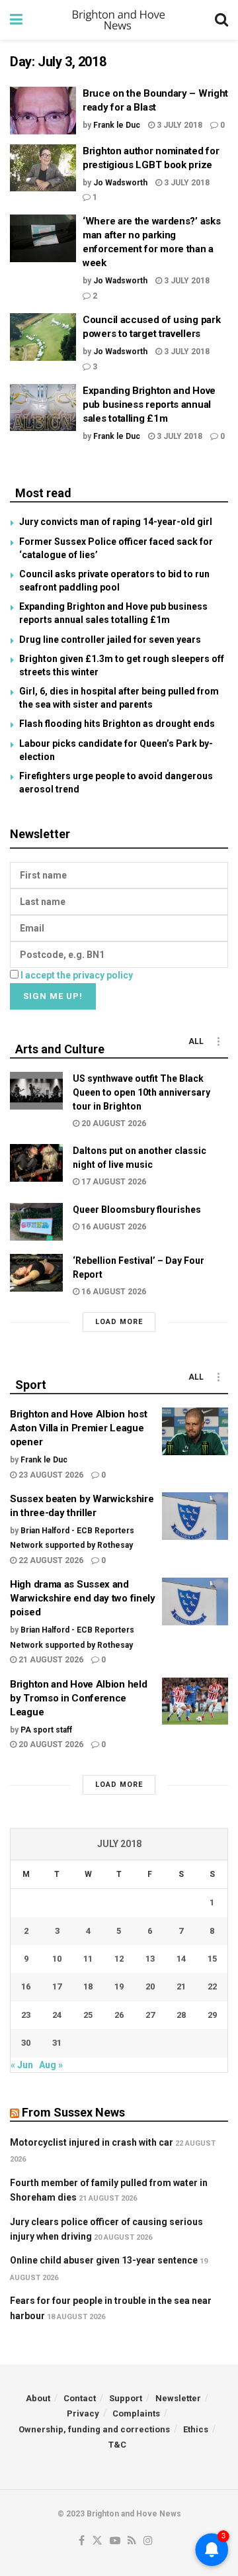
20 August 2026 (113, 1123)
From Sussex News (73, 2112)
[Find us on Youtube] (115, 2541)
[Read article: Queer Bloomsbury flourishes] (36, 1222)
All (196, 1041)
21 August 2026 (50, 1660)
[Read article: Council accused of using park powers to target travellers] (43, 337)
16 (26, 1986)
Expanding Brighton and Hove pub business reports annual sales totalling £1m (149, 405)
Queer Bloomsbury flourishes (137, 1210)
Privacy (83, 2413)
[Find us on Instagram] (148, 2541)
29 (212, 2015)
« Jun (22, 2065)
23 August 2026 (50, 1475)
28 (181, 2015)
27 (150, 2015)
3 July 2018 (178, 125)
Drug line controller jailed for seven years (110, 640)
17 (57, 1986)
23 (26, 2015)
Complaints (136, 2413)
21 (181, 1986)
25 (88, 2015)
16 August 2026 (113, 1227)
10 (57, 1959)
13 (150, 1959)
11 (88, 1959)
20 (150, 1986)
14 (181, 1959)
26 (119, 2015)
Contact (80, 2398)
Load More (119, 1322)
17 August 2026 (113, 1182)
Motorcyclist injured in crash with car (92, 2142)
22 (212, 1986)
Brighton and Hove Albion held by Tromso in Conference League (78, 1698)
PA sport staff (46, 1730)
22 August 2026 (50, 1560)
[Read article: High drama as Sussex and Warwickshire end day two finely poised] (195, 1601)
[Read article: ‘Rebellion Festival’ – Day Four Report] (36, 1273)
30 (26, 2043)
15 (212, 1959)
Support (126, 2398)
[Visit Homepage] (119, 20)
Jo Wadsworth (120, 183)
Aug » (51, 2065)
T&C (117, 2445)
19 (119, 1986)
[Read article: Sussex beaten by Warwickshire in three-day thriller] (195, 1516)
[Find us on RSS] (132, 2541)
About (38, 2398)
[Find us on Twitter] (97, 2541)
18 (88, 1986)
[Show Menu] (16, 20)
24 (57, 2015)
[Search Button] (221, 20)
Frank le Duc (117, 125)
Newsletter (178, 2398)
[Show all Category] (218, 1041)
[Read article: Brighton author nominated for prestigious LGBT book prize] (43, 168)
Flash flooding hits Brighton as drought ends (117, 724)
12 (119, 1959)
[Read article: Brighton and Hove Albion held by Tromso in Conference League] (195, 1701)
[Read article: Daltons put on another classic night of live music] (36, 1163)
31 (57, 2043)
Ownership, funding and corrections (94, 2429)
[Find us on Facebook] (82, 2541)
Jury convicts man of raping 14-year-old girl (116, 522)
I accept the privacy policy (77, 975)
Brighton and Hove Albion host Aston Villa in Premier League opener (78, 1428)
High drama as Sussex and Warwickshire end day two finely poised (83, 1598)
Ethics (196, 2429)
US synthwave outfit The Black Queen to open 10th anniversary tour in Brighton (141, 1092)
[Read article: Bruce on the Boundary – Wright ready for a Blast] (43, 111)
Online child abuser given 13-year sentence (104, 2260)
